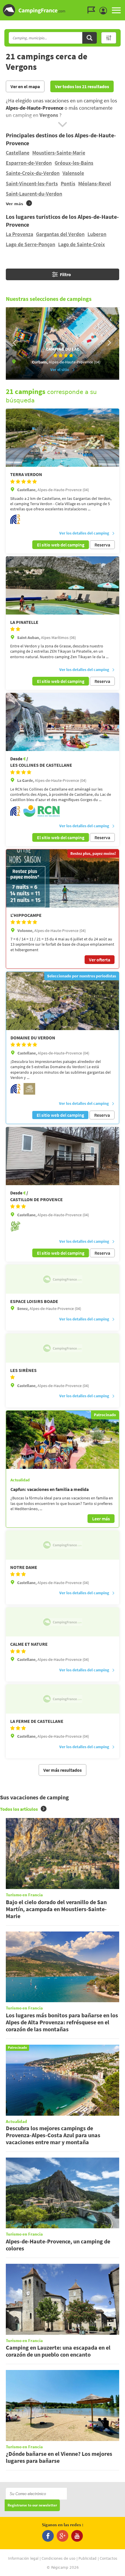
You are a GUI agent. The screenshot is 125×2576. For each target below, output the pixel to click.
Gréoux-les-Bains (74, 163)
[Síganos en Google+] (63, 2536)
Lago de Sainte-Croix (82, 244)
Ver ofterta (100, 960)
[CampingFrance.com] (63, 10)
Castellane (18, 153)
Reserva (102, 545)
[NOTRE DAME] (63, 1545)
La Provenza (19, 234)
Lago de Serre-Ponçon (31, 244)
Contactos (108, 2559)
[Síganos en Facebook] (48, 2536)
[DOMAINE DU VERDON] (63, 1001)
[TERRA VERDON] (63, 438)
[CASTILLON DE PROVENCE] (63, 1156)
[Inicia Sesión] (105, 11)
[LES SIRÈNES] (63, 1348)
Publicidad (87, 2559)
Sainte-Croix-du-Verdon (33, 173)
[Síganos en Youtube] (77, 2536)
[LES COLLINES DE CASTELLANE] (63, 722)
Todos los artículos (19, 1809)
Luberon (97, 234)
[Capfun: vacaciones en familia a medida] (63, 1440)
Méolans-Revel (95, 183)
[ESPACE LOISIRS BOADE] (63, 1279)
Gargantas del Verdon (60, 234)
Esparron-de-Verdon (29, 163)
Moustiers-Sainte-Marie (59, 153)
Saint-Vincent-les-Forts (32, 183)
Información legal (23, 2559)
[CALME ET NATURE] (63, 1622)
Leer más (101, 1519)
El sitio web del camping (61, 545)
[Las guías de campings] (93, 10)
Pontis (68, 183)
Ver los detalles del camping (84, 533)
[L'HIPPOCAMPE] (63, 878)
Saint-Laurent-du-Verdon (34, 194)
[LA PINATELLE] (63, 585)
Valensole (73, 173)
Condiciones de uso (58, 2559)
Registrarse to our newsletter (32, 2505)
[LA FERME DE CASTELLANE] (63, 1699)
